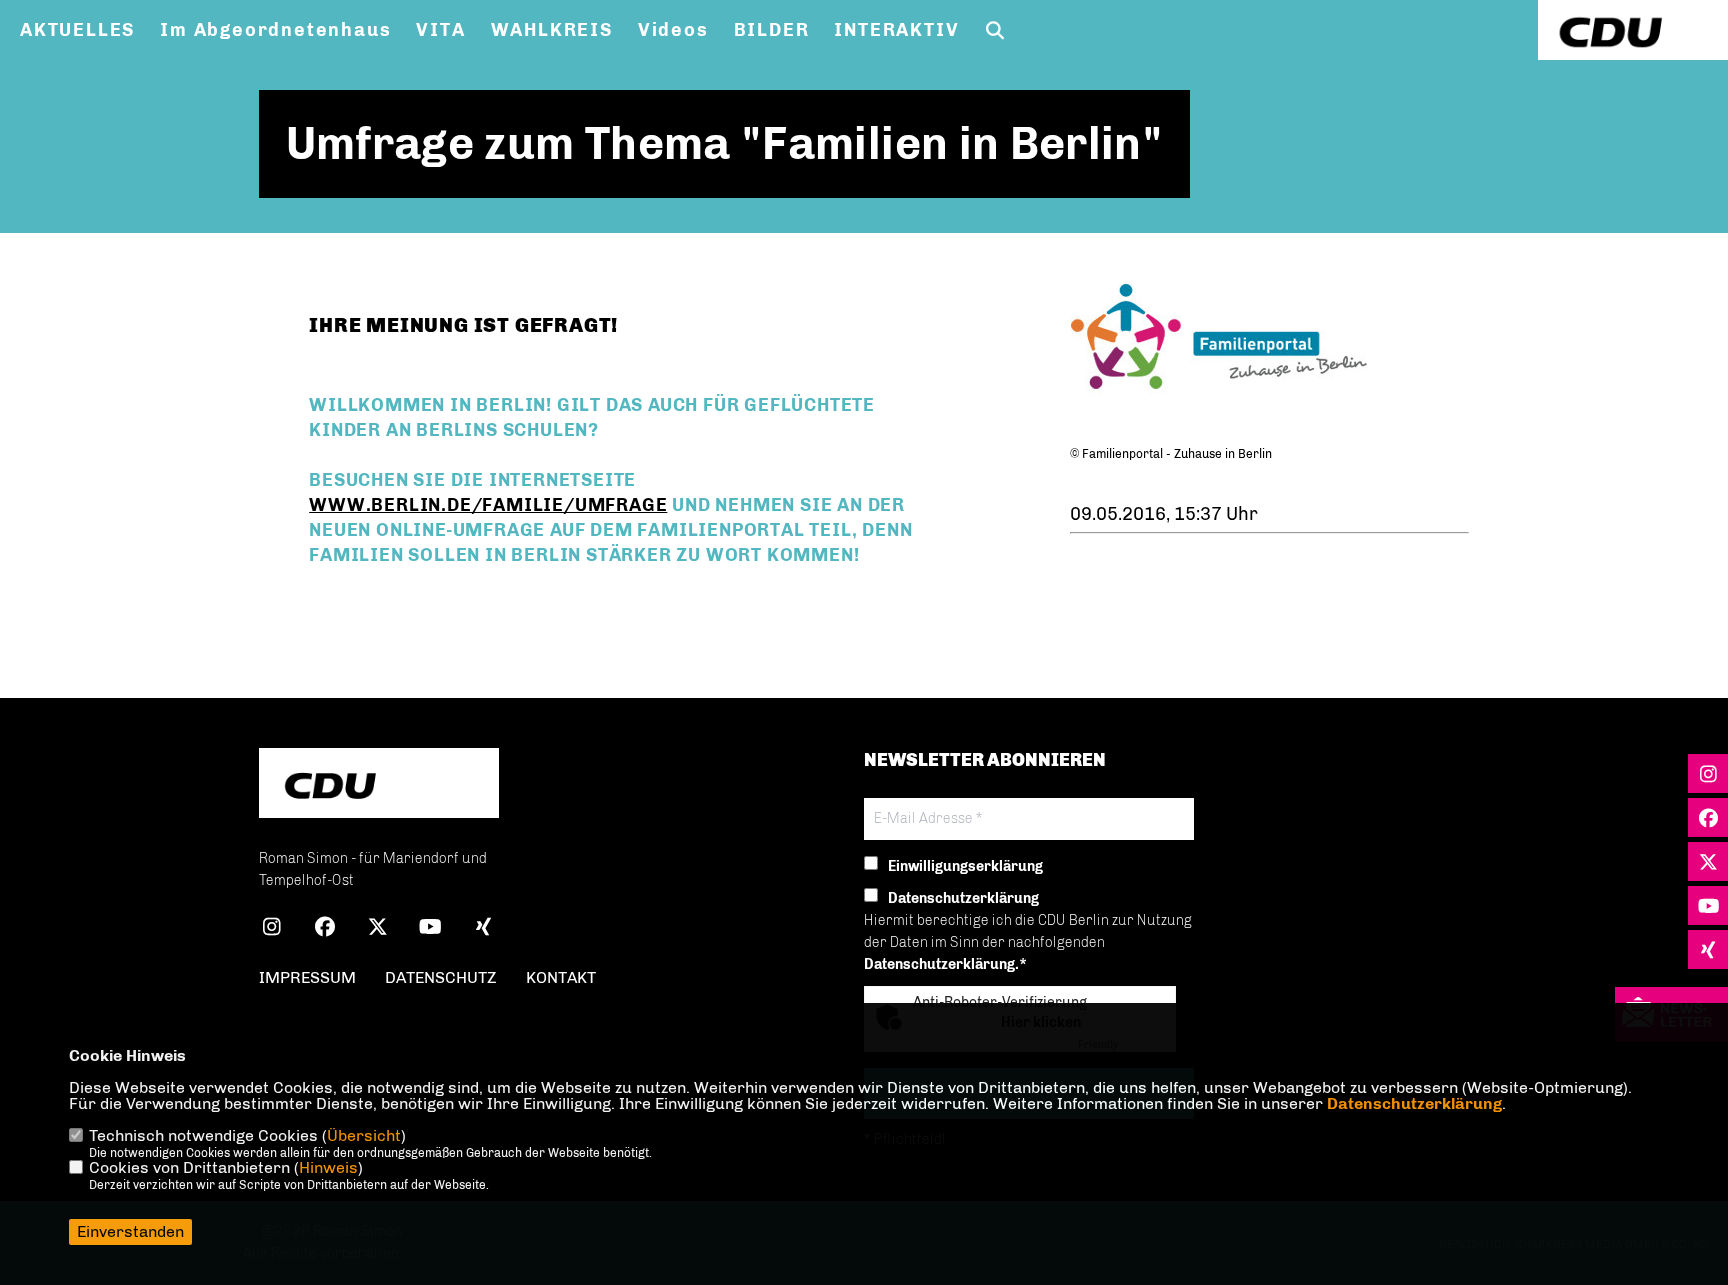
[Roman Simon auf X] (377, 929)
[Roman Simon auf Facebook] (324, 929)
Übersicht (364, 1135)
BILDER (772, 30)
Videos (673, 30)
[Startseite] (379, 785)
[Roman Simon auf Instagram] (271, 929)
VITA (440, 30)
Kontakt (561, 977)
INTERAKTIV (896, 30)
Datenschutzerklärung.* (945, 964)
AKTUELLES (77, 30)
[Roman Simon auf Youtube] (430, 929)
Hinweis (328, 1167)
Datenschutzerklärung (1414, 1103)
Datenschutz (441, 977)
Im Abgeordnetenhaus (275, 30)
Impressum (307, 977)
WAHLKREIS (552, 30)
